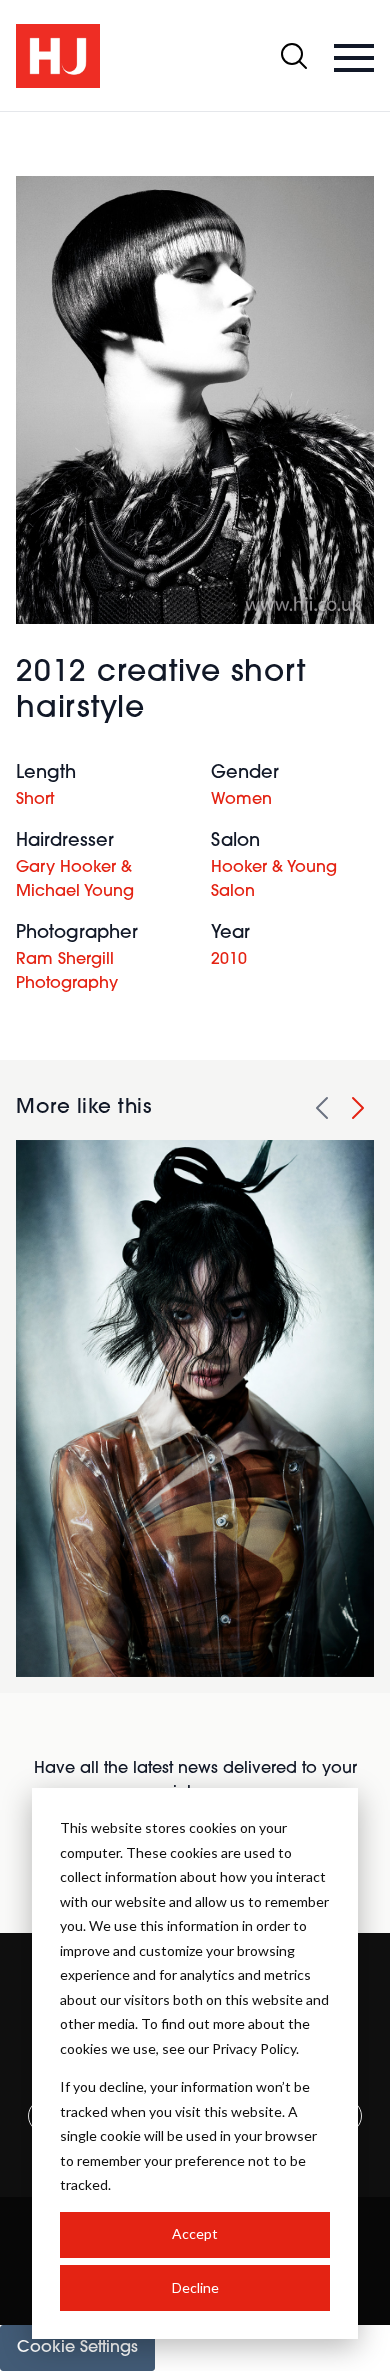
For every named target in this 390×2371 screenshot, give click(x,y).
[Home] (58, 56)
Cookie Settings (77, 2348)
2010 (229, 960)
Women (241, 800)
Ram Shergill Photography (67, 972)
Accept (195, 2233)
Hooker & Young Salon (274, 880)
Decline (195, 2287)
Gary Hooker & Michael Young (75, 880)
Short (35, 800)
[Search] (294, 56)
